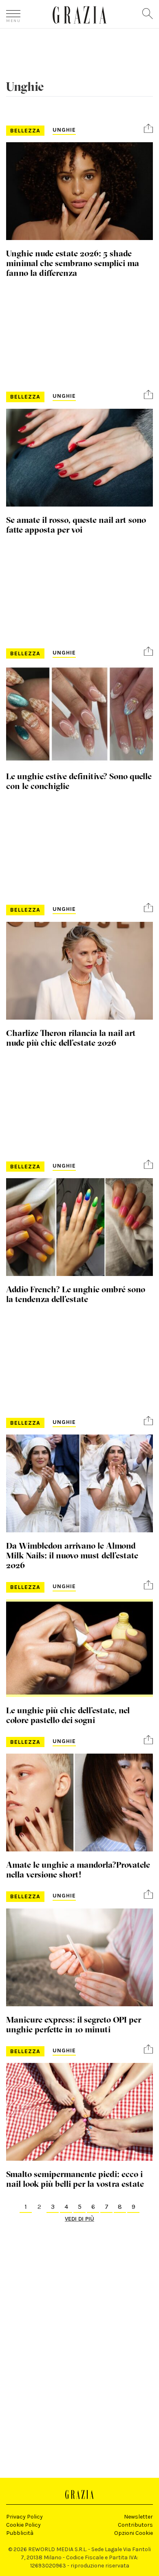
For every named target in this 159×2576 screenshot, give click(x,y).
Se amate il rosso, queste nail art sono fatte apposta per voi (76, 524)
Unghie (64, 130)
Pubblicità (20, 2533)
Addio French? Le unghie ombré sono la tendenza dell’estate (76, 1294)
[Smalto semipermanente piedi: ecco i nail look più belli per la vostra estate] (79, 2112)
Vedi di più (79, 2219)
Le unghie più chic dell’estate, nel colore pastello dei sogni (68, 1715)
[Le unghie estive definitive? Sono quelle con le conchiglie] (79, 714)
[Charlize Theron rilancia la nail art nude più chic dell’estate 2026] (79, 971)
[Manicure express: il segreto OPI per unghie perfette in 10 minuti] (79, 1957)
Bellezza (25, 131)
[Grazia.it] (80, 15)
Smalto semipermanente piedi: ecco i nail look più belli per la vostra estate (75, 2179)
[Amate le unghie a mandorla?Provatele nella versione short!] (79, 1803)
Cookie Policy (23, 2525)
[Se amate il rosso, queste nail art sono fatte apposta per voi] (79, 458)
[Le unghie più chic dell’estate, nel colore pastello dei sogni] (79, 1648)
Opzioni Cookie (134, 2533)
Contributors (135, 2525)
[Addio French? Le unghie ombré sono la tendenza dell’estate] (79, 1227)
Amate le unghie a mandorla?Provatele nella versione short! (78, 1869)
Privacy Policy (24, 2517)
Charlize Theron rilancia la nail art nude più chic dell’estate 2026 (71, 1038)
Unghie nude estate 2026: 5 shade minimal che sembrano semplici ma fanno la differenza (73, 263)
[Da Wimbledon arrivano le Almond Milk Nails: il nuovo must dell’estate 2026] (79, 1483)
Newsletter (138, 2517)
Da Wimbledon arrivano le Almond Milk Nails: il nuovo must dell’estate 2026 (72, 1555)
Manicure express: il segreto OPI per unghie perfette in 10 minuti (74, 2024)
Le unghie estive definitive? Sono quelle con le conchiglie (79, 781)
